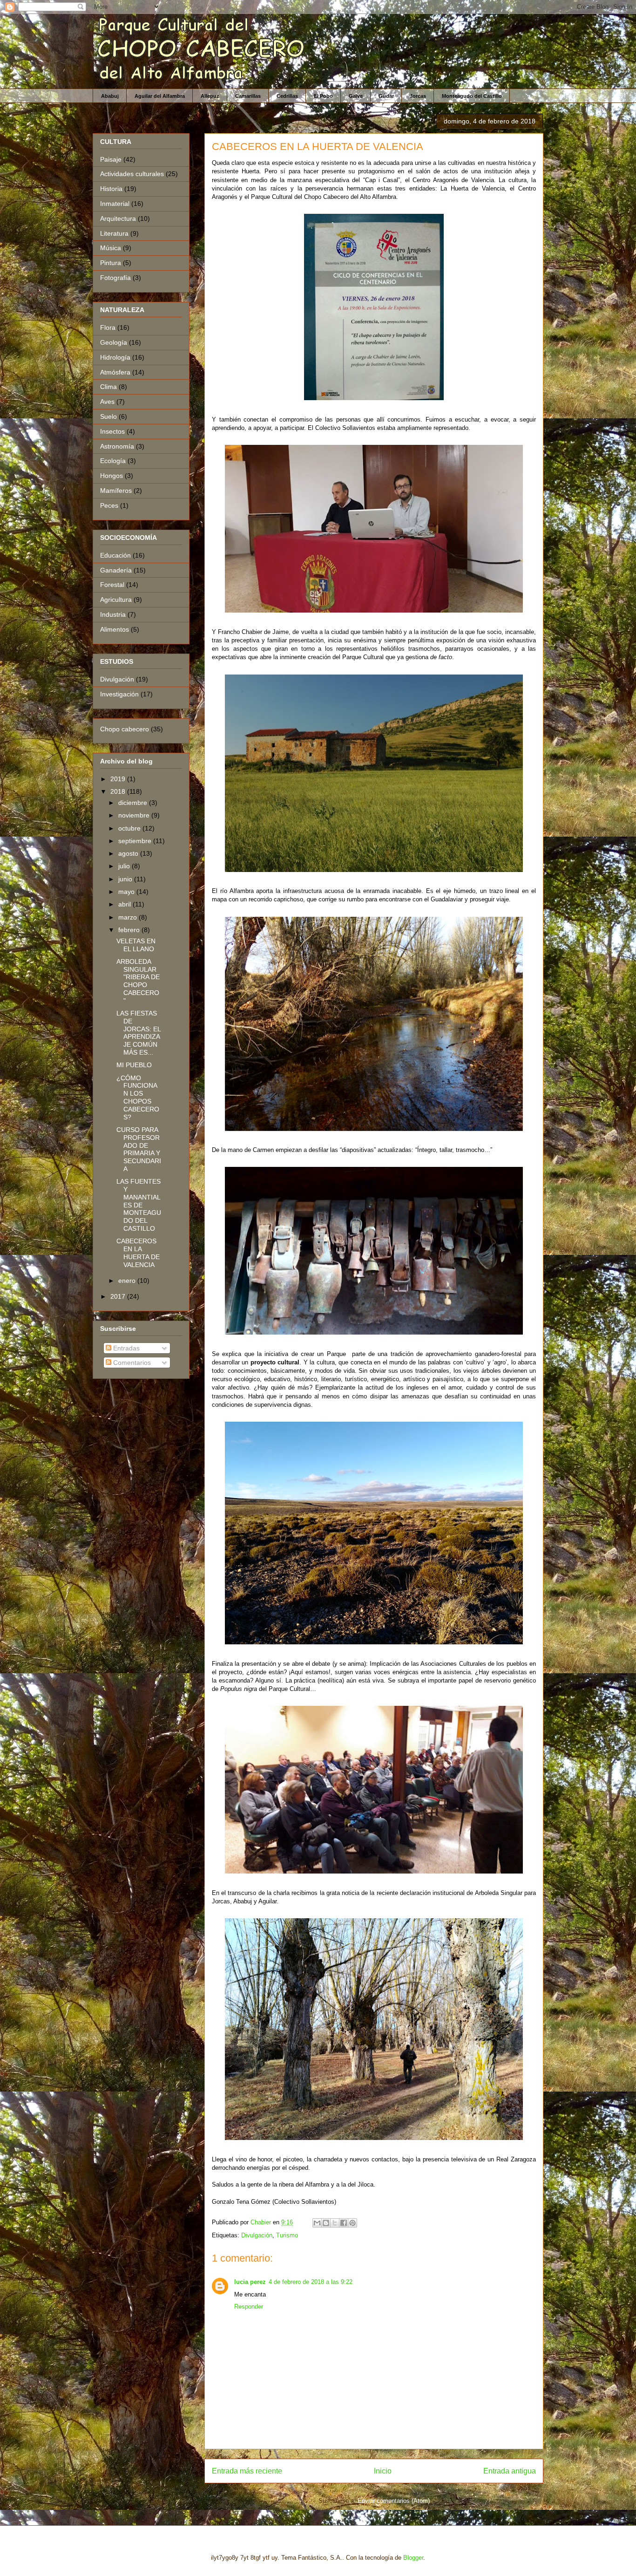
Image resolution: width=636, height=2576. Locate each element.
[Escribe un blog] (326, 2223)
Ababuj (110, 96)
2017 (119, 1296)
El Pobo (323, 96)
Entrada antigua (510, 2471)
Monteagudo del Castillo (472, 96)
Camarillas (248, 96)
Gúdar (386, 96)
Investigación (119, 694)
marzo (129, 917)
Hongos (112, 476)
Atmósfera (115, 372)
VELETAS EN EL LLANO (136, 945)
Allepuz (210, 96)
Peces (109, 505)
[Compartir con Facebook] (344, 2223)
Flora (108, 327)
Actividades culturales (132, 174)
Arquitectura (118, 218)
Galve (356, 96)
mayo (127, 892)
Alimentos (115, 629)
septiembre (136, 841)
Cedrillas (287, 96)
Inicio (383, 2471)
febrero (130, 930)
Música (111, 248)
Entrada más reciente (247, 2471)
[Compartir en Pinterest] (352, 2223)
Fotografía (115, 278)
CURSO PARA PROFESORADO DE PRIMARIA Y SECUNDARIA (139, 1149)
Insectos (112, 431)
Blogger (413, 2558)
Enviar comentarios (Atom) (394, 2501)
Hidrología (115, 357)
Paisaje (111, 159)
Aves (107, 402)
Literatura (114, 233)
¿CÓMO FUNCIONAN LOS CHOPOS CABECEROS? (138, 1097)
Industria (113, 614)
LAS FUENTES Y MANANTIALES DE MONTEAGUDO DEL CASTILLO (139, 1205)
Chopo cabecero (125, 729)
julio (125, 866)
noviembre (135, 815)
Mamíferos (116, 491)
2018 (119, 791)
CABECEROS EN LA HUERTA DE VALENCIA (138, 1253)
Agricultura (116, 600)
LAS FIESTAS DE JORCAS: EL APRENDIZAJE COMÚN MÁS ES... (139, 1033)
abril (125, 904)
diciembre (134, 803)
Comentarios (131, 1363)
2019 (119, 779)
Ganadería (116, 570)
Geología (114, 342)
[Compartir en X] (335, 2223)
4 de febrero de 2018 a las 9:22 (311, 2282)
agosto (129, 853)
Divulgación (257, 2235)
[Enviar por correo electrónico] (317, 2223)
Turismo (287, 2235)
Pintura (111, 263)
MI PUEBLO (134, 1065)
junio (126, 879)
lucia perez (250, 2282)
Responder (249, 2307)
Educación (115, 555)
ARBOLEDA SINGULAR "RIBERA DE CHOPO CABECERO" (138, 981)
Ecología (113, 461)
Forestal (112, 585)
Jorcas (418, 96)
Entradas (125, 1348)
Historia (111, 189)
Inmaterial (115, 204)
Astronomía (117, 446)
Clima (108, 387)
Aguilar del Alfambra (160, 96)
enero (128, 1281)
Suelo (108, 416)
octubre (130, 828)
